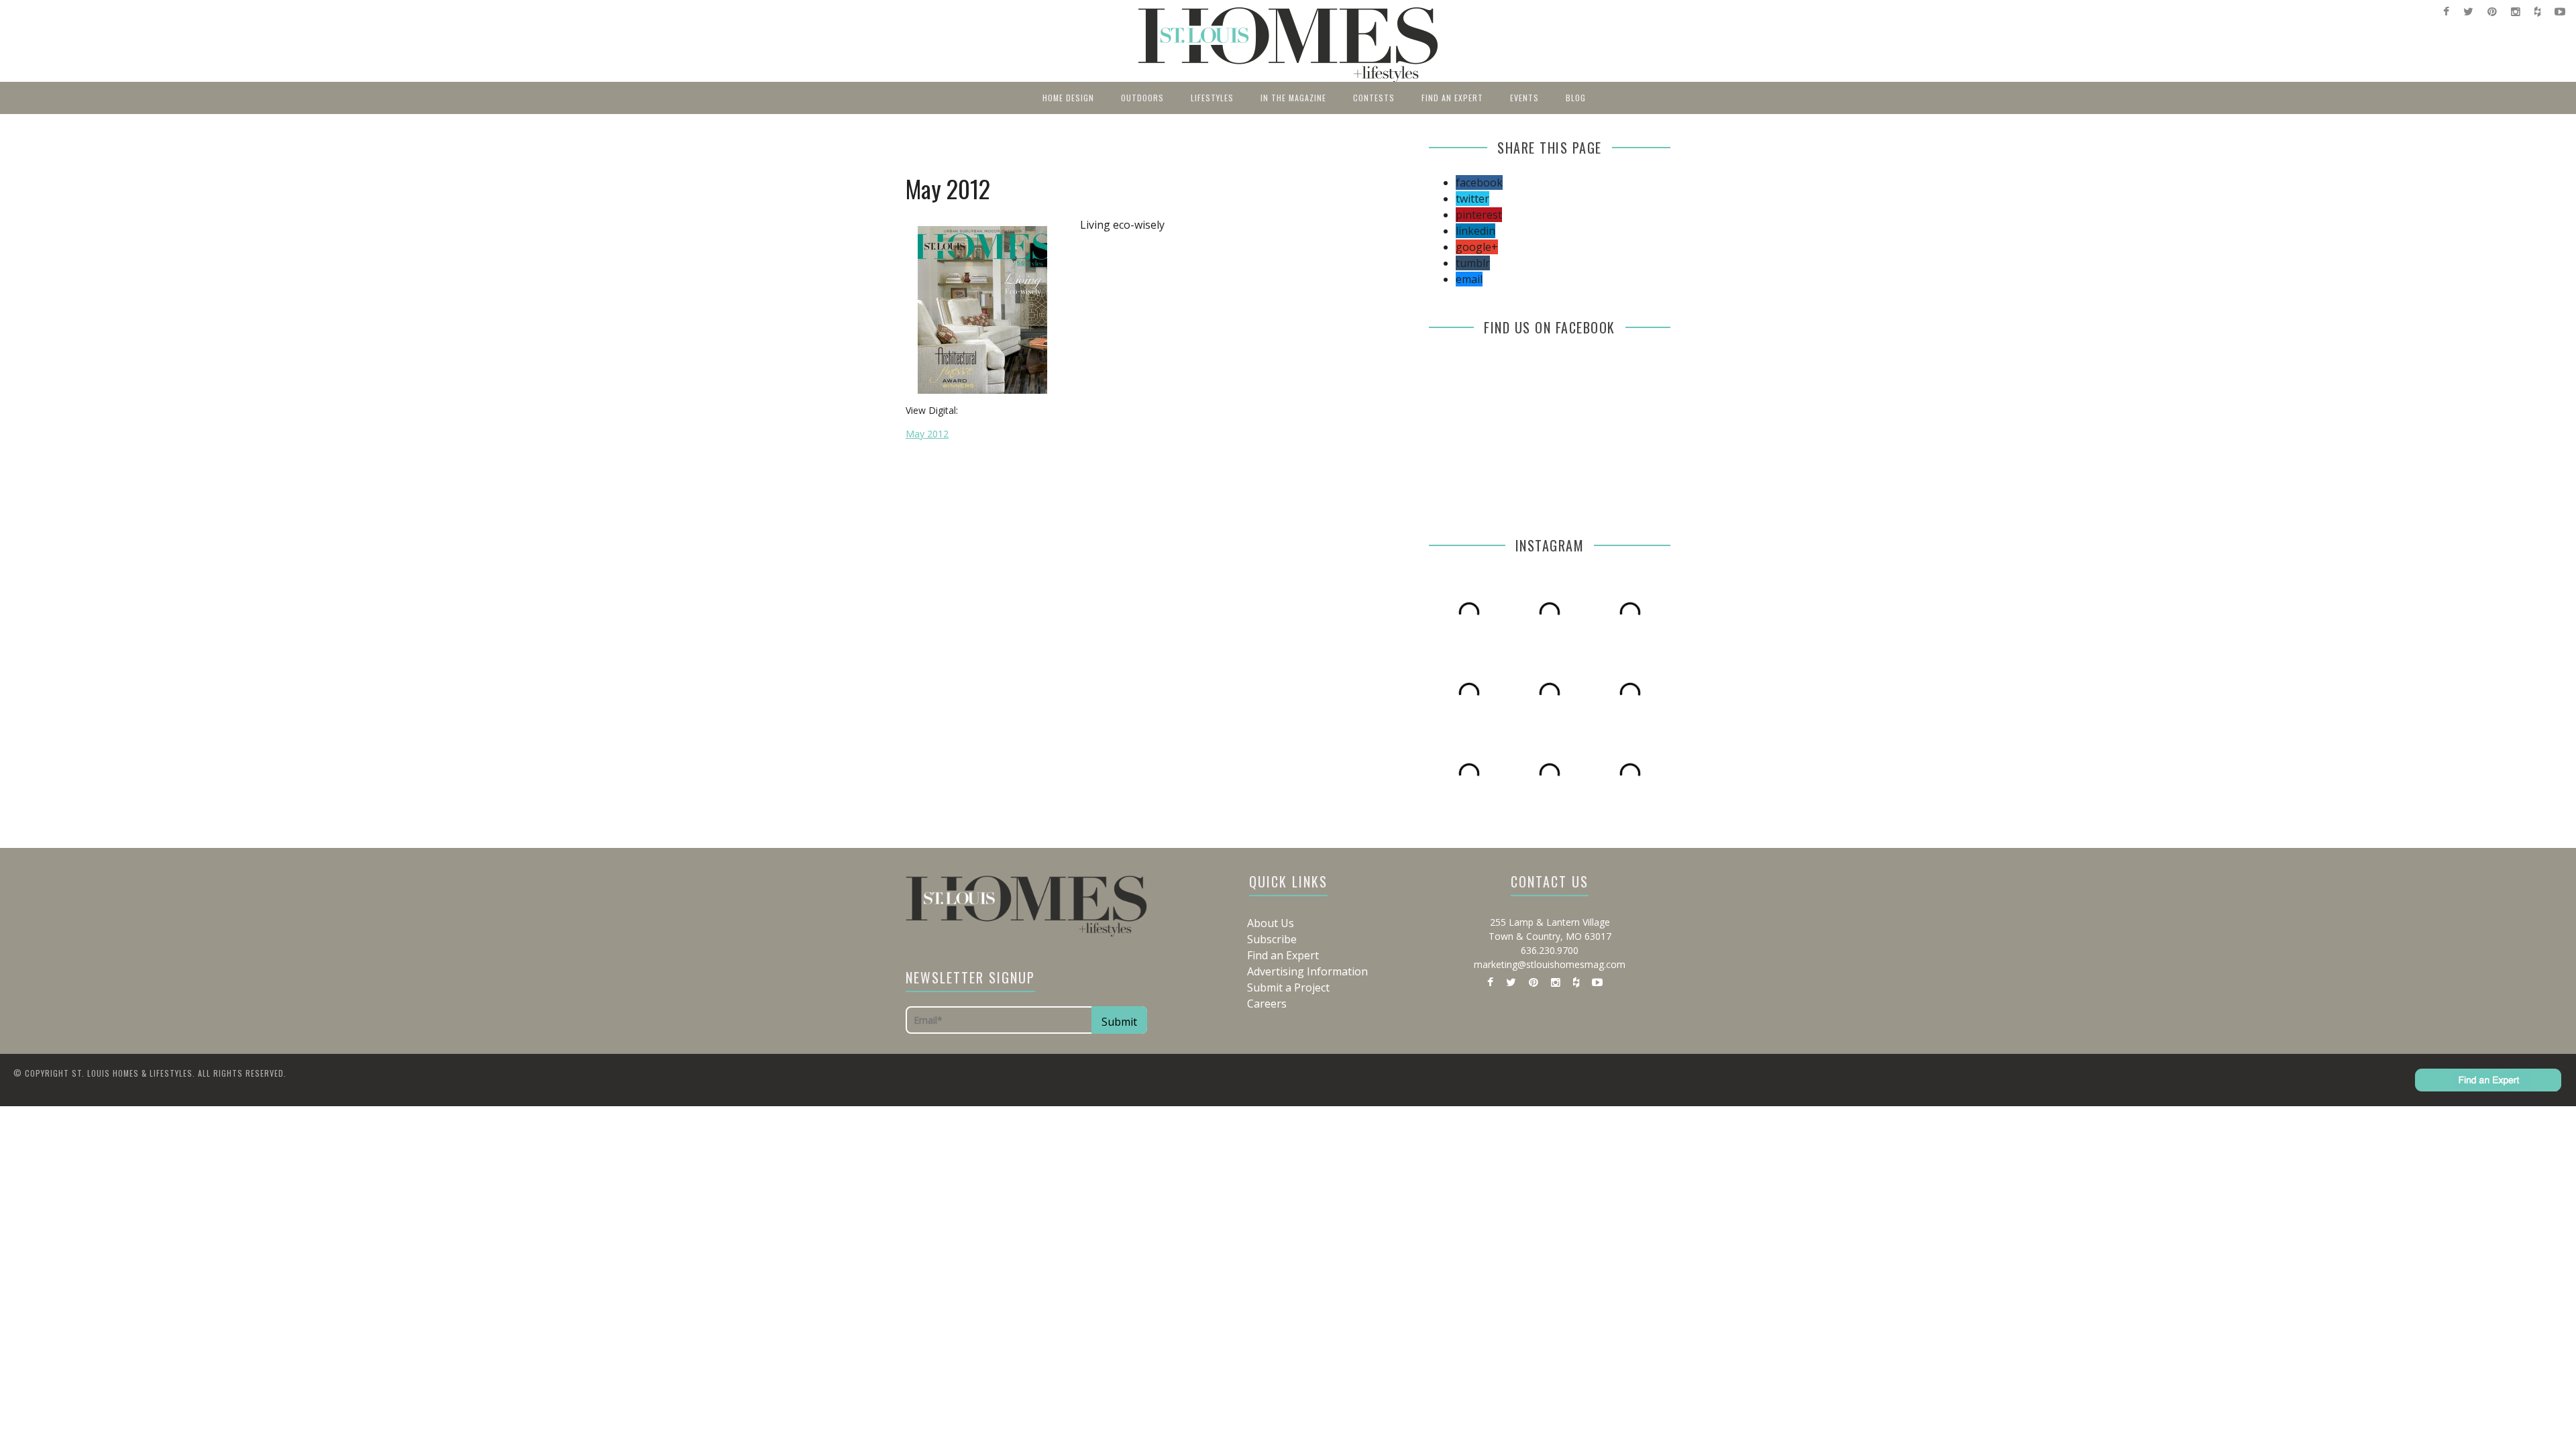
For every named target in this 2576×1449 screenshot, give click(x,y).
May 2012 (927, 434)
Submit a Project (1288, 987)
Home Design (1068, 98)
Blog (1576, 98)
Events (1524, 98)
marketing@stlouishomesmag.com (1550, 964)
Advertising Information (1307, 971)
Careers (1267, 1004)
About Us (1271, 923)
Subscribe (1272, 939)
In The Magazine (1293, 98)
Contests (1374, 98)
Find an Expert (1452, 98)
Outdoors (1142, 98)
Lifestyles (1212, 98)
